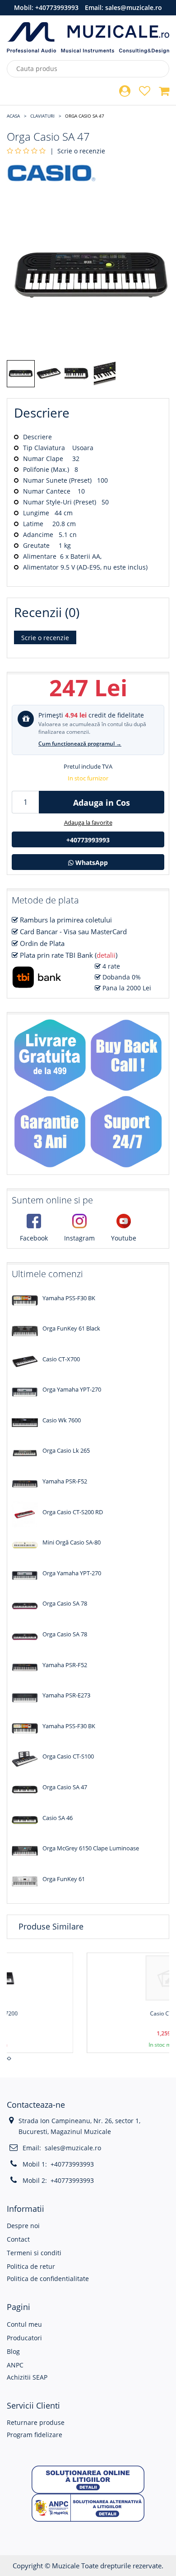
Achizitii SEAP (27, 2377)
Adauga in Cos (102, 803)
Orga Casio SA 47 (85, 116)
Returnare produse (36, 2422)
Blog (13, 2351)
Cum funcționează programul (80, 744)
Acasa (13, 116)
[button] (88, 2479)
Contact (18, 2239)
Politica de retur (31, 2266)
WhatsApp (91, 863)
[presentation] (8, 2058)
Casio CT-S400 (92, 2013)
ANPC (15, 2365)
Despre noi (23, 2226)
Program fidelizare (35, 2435)
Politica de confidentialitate (48, 2279)
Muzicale (66, 2566)
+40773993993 (57, 7)
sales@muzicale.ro (134, 7)
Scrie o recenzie (81, 151)
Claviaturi (42, 116)
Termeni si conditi (34, 2253)
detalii (106, 955)
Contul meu (24, 2324)
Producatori (24, 2338)
